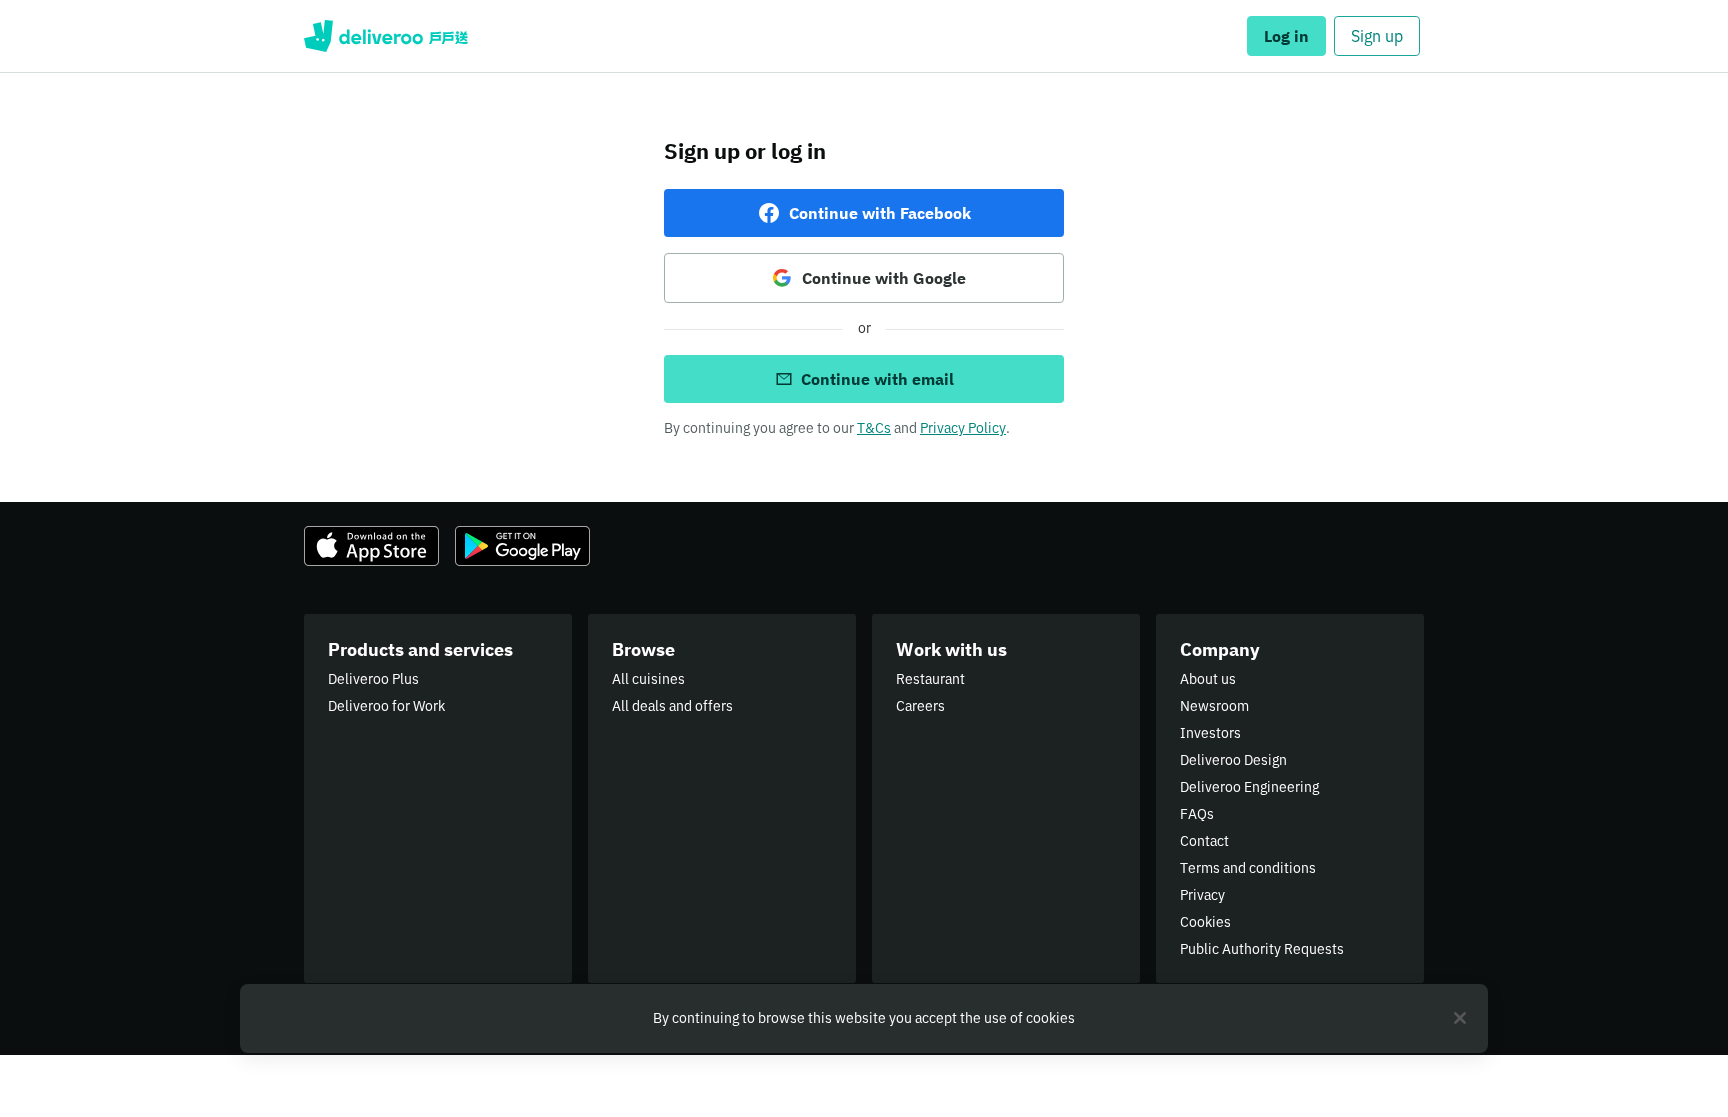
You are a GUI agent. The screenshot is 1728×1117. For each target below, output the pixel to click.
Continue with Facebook (880, 213)
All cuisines (648, 679)
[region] (864, 1018)
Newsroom (1214, 706)
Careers (920, 706)
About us (1208, 679)
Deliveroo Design (1233, 760)
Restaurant (930, 679)
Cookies (1205, 922)
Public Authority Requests (1262, 949)
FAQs (1197, 814)
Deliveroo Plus (373, 679)
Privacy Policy (963, 428)
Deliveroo (386, 36)
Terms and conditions (1248, 868)
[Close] (1460, 1018)
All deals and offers (672, 706)
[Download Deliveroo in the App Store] (371, 546)
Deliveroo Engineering (1249, 787)
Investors (1210, 733)
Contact (1204, 841)
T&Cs (874, 428)
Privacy (1202, 895)
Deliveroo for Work (386, 706)
